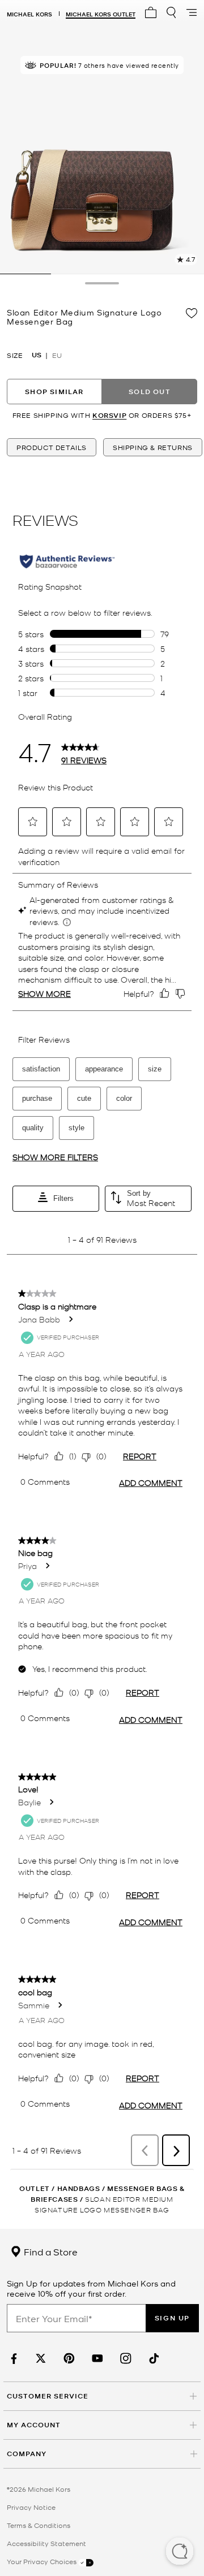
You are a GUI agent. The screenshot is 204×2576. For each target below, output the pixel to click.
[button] (180, 2552)
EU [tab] (57, 355)
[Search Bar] (171, 12)
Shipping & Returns (153, 447)
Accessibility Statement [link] (46, 2543)
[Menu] (192, 12)
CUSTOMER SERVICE (48, 2396)
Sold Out (150, 392)
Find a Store (50, 2251)
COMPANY (27, 2454)
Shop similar (54, 392)
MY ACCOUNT (34, 2425)
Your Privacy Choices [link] (42, 2561)
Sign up (172, 2318)
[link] (12, 2359)
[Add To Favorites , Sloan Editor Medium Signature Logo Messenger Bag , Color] (192, 313)
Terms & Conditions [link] (39, 2525)
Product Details (52, 447)
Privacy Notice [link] (31, 2507)
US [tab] (37, 355)
